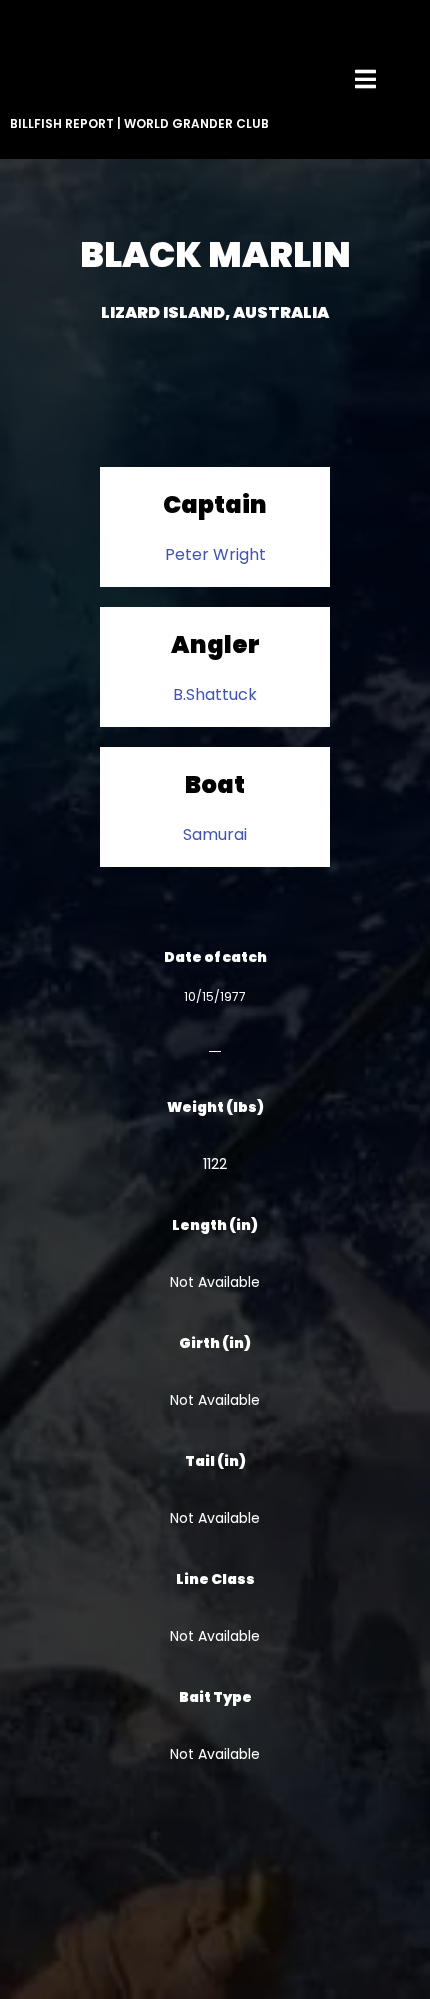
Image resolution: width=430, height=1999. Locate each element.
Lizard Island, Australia (215, 312)
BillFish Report (62, 123)
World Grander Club (196, 123)
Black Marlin (215, 254)
